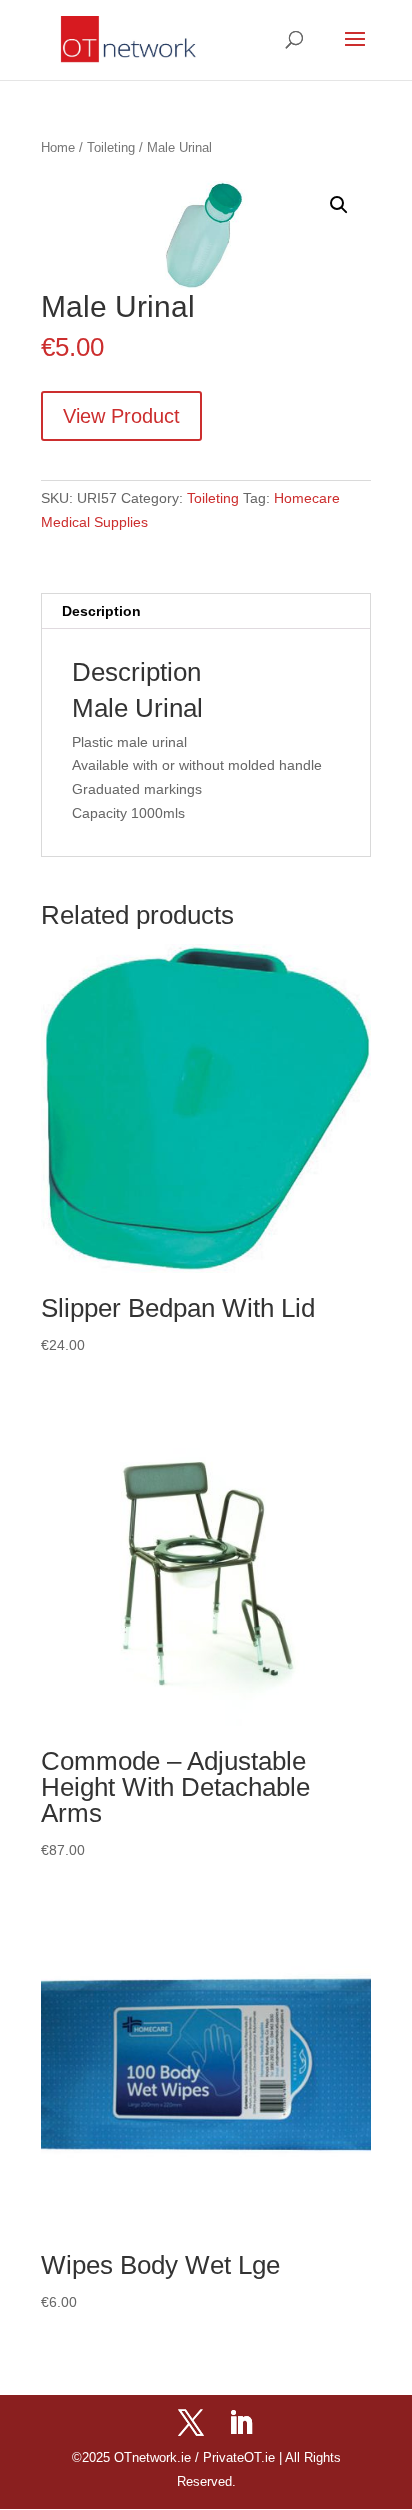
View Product (121, 416)
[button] (339, 205)
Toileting (111, 147)
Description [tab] (101, 611)
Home (58, 147)
